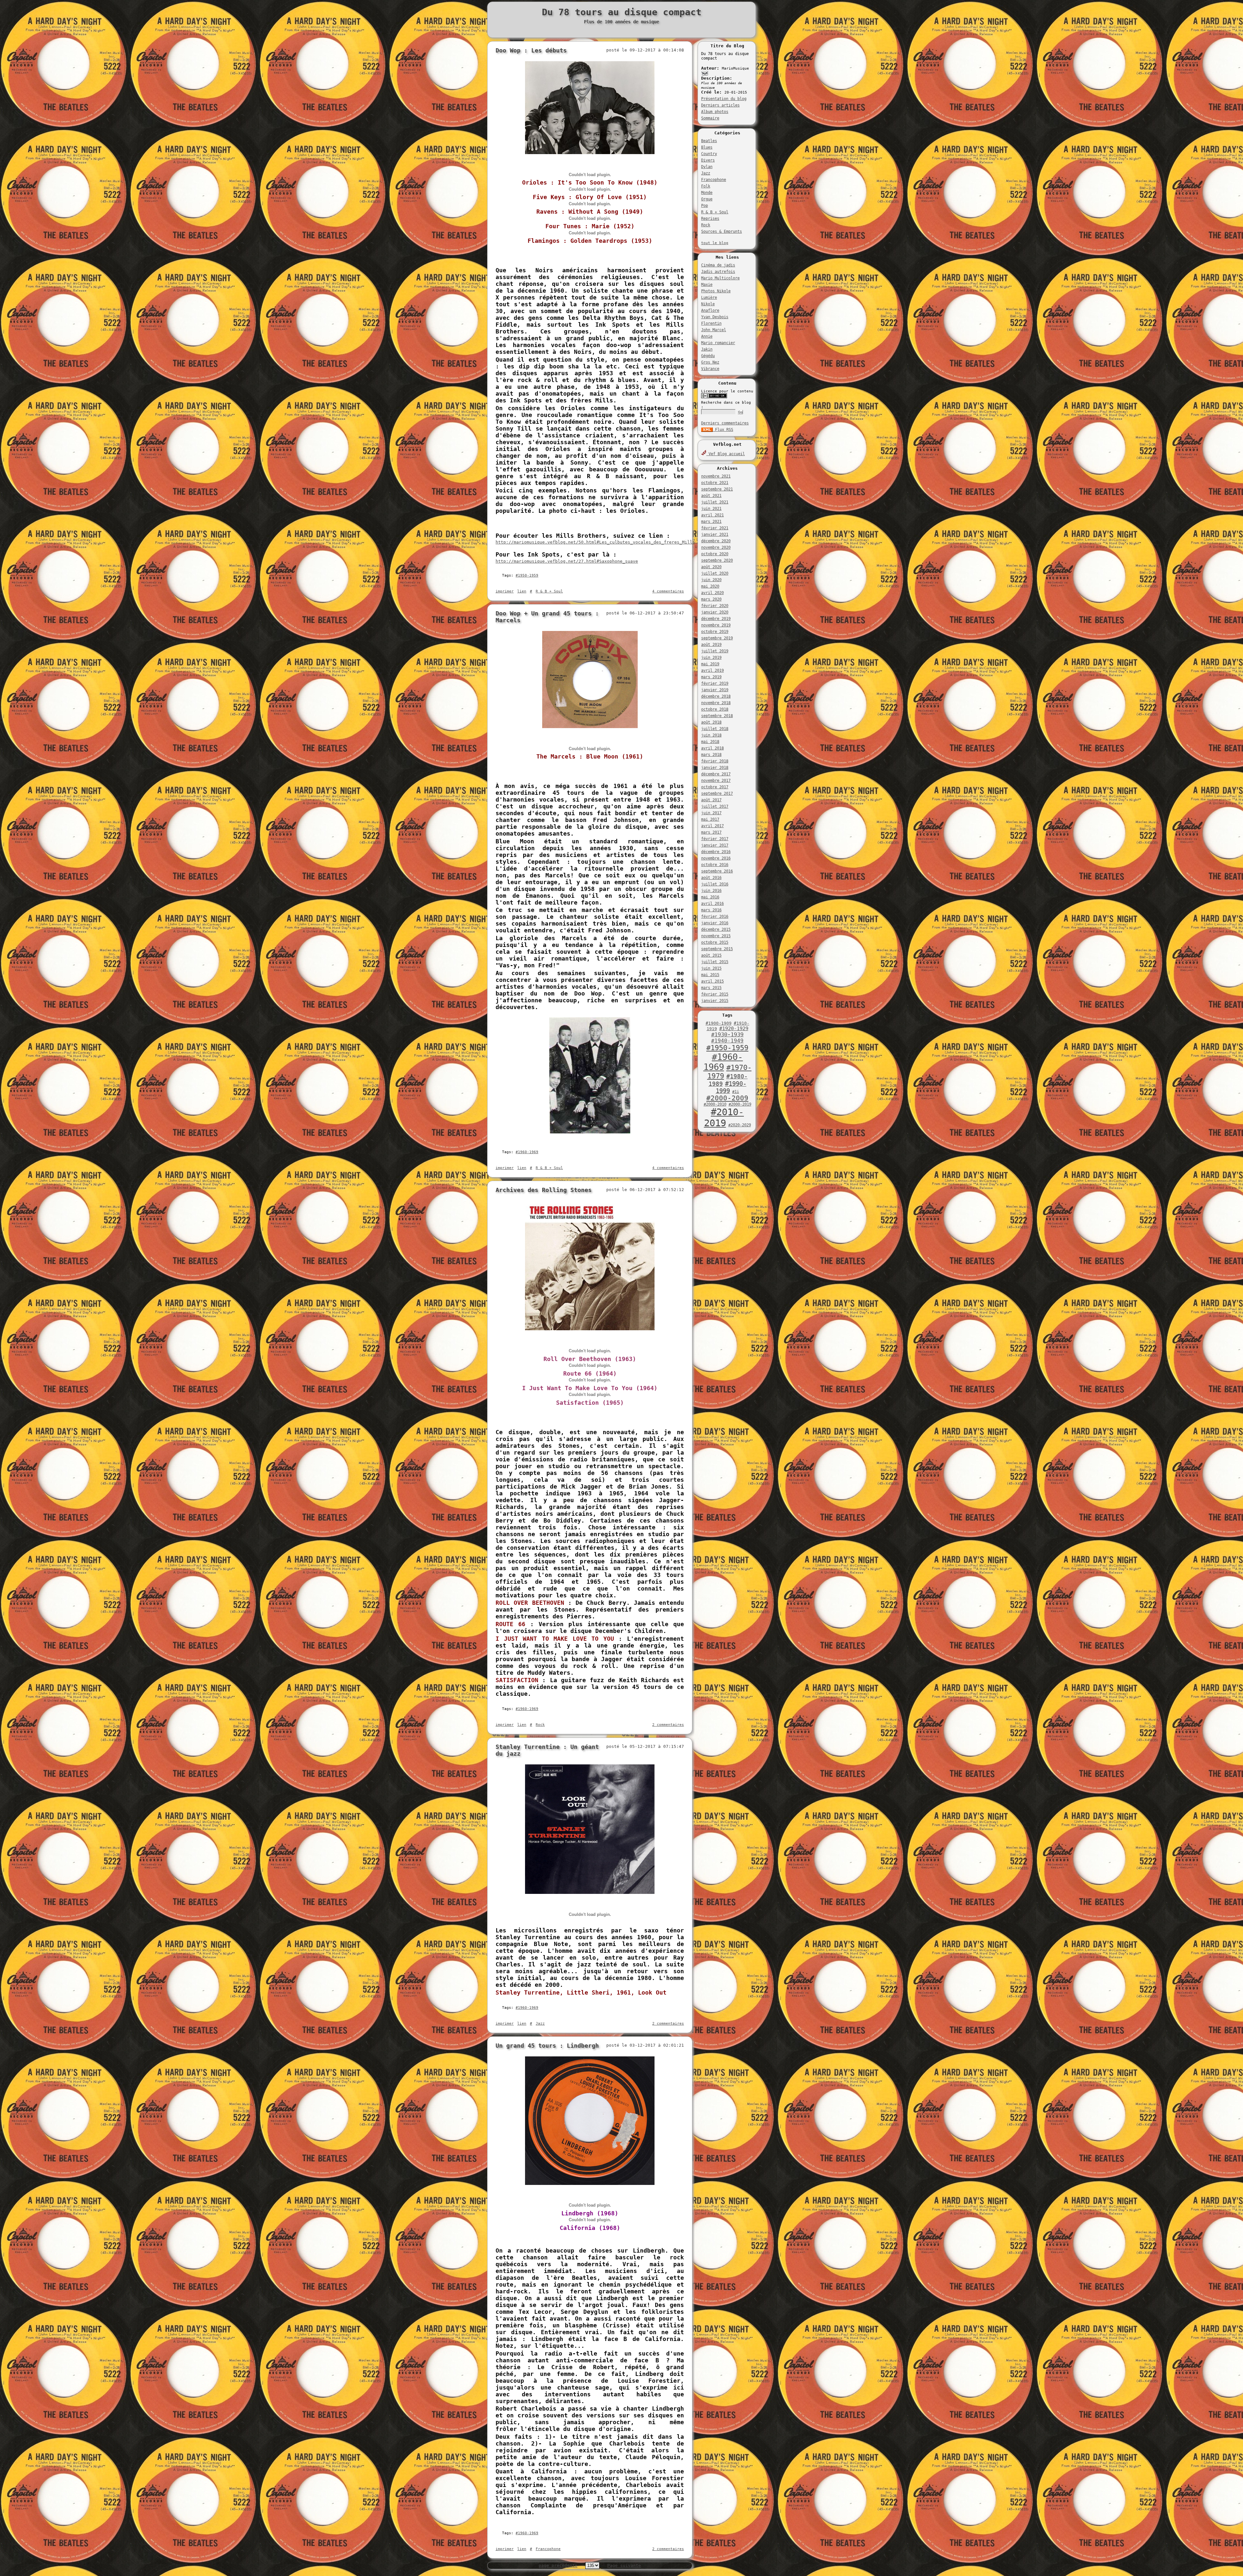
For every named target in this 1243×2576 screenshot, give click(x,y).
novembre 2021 (716, 476)
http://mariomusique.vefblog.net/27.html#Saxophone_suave (567, 561)
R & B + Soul (715, 212)
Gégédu (708, 356)
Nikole (708, 304)
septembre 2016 (717, 871)
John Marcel (714, 330)
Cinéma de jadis (718, 265)
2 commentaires (668, 1725)
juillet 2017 (715, 806)
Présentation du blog (724, 99)
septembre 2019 (717, 638)
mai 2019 (710, 664)
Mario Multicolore (720, 278)
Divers (708, 160)
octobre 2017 (715, 787)
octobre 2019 (715, 632)
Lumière (709, 298)
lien (522, 591)
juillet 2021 (715, 502)
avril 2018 (712, 748)
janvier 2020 (715, 612)
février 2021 (715, 528)
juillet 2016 (715, 884)
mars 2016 (711, 910)
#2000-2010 (715, 1104)
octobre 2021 (715, 483)
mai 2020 (710, 586)
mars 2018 (711, 755)
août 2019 (711, 645)
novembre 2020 (716, 547)
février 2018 (715, 761)
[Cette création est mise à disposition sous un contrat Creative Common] (714, 397)
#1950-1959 (727, 1048)
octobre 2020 (715, 554)
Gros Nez (710, 362)
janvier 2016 (715, 923)
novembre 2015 (716, 936)
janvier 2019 (715, 690)
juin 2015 (711, 968)
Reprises (710, 219)
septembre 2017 (717, 793)
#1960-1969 (723, 1062)
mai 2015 (710, 975)
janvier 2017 (715, 845)
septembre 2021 (717, 489)
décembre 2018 (716, 696)
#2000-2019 (740, 1104)
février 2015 (715, 994)
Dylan (707, 167)
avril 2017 (712, 826)
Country (709, 154)
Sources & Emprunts (722, 231)
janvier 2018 (715, 768)
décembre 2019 (716, 619)
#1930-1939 (727, 1035)
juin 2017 (711, 813)
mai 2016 (710, 897)
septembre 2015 (717, 949)
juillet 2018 (715, 729)
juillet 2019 (715, 651)
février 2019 (715, 683)
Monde (707, 193)
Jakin (707, 349)
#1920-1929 (734, 1029)
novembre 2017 (716, 781)
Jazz (706, 173)
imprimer (505, 591)
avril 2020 (712, 593)
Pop (705, 206)
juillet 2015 (715, 962)
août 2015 (711, 955)
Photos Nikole (716, 291)
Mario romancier (718, 343)
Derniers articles (720, 105)
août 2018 (711, 722)
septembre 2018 (717, 716)
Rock (706, 225)
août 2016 (711, 878)
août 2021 (711, 496)
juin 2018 (711, 735)
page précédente (558, 2565)
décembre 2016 (716, 852)
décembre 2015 (716, 929)
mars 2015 (711, 988)
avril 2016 (712, 904)
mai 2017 (710, 819)
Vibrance (710, 369)
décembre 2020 (716, 541)
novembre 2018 (716, 703)
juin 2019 (711, 658)
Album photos (715, 112)
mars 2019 (711, 677)
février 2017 (715, 839)
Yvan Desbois (715, 317)
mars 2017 (711, 832)
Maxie (707, 285)
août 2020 (711, 567)
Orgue (707, 199)
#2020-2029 (740, 1125)
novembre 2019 (716, 625)
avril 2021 (712, 515)
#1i (736, 1092)
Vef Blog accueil (726, 454)
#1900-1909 (719, 1023)
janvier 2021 (715, 534)
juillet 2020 (715, 573)
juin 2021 (711, 509)
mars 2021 (711, 522)
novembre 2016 (716, 858)
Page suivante (624, 2565)
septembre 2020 (717, 560)
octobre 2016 (715, 865)
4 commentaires (668, 591)
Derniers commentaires (725, 423)
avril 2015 (712, 981)
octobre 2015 (715, 942)
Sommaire (710, 118)
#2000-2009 (727, 1098)
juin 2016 (711, 891)
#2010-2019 (724, 1118)
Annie (707, 336)
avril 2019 (712, 670)
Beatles (709, 141)
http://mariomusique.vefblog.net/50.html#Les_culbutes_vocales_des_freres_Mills (595, 542)
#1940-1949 (727, 1041)
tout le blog (715, 243)
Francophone (714, 180)
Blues (707, 147)
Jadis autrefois (718, 272)
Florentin (711, 323)
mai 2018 (710, 742)
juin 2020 (711, 580)
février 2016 (715, 917)
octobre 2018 (715, 709)
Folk (706, 186)
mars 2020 (711, 599)
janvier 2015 (715, 1001)
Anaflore (710, 310)
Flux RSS (723, 430)
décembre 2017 (716, 774)
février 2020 (715, 606)
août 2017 (711, 800)
